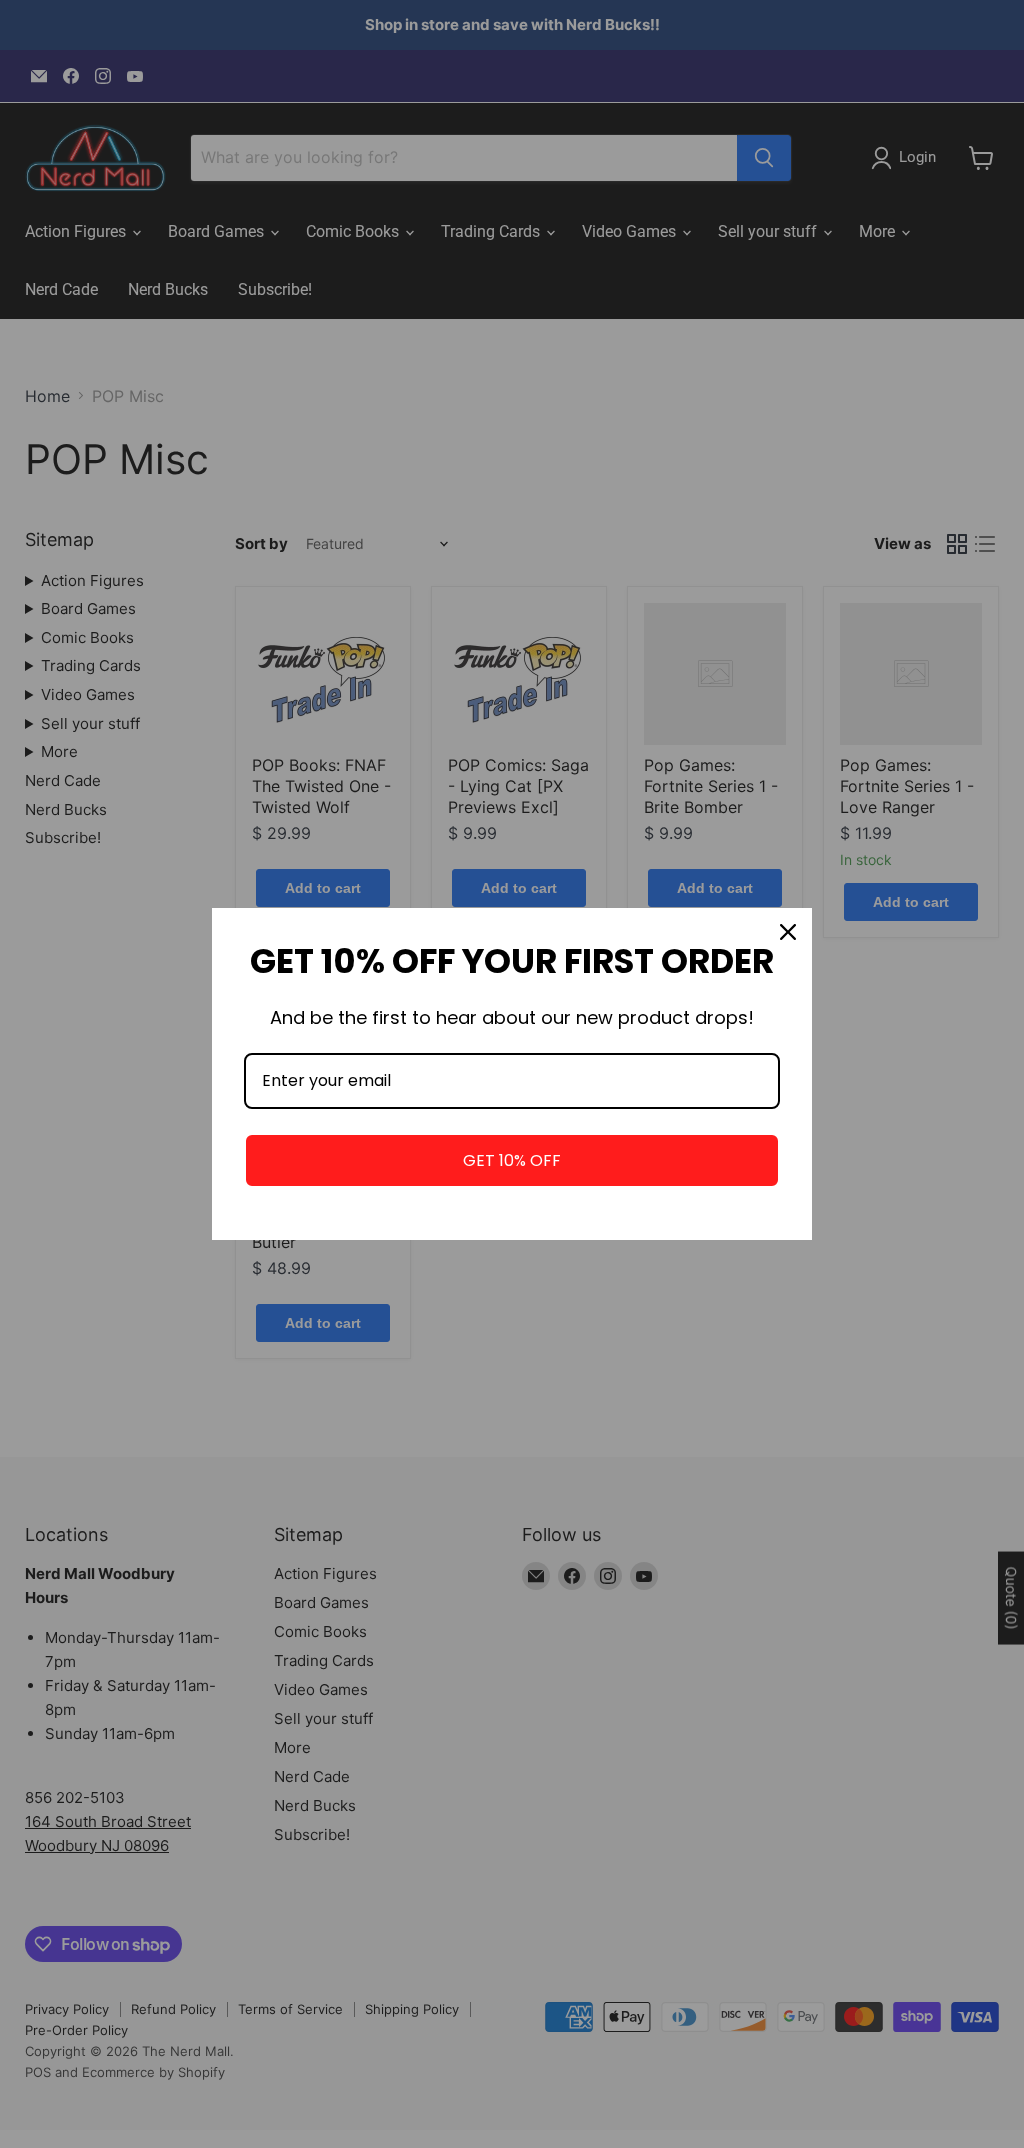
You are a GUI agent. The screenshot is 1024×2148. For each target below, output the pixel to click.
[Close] (788, 932)
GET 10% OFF (512, 1160)
